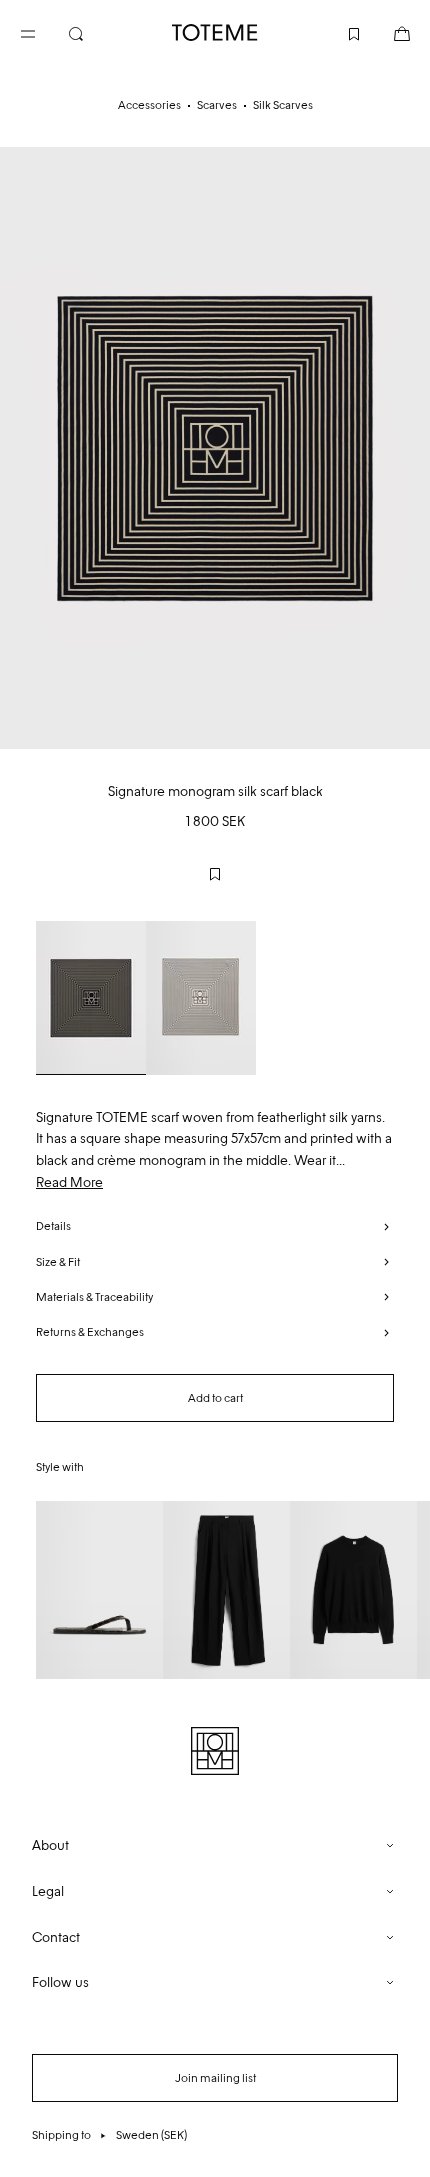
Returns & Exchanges (90, 1332)
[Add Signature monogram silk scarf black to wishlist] (215, 874)
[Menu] (44, 32)
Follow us (60, 1982)
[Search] (92, 32)
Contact (56, 1937)
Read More (69, 1182)
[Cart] (386, 32)
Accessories (149, 105)
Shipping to (109, 2135)
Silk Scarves (283, 105)
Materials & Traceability (94, 1297)
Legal (48, 1891)
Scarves (217, 105)
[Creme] (201, 998)
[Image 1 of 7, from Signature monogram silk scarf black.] (215, 448)
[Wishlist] (338, 32)
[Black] (91, 998)
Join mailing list (215, 2078)
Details (53, 1226)
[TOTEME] (215, 32)
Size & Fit (58, 1262)
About (50, 1845)
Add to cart (215, 1398)
